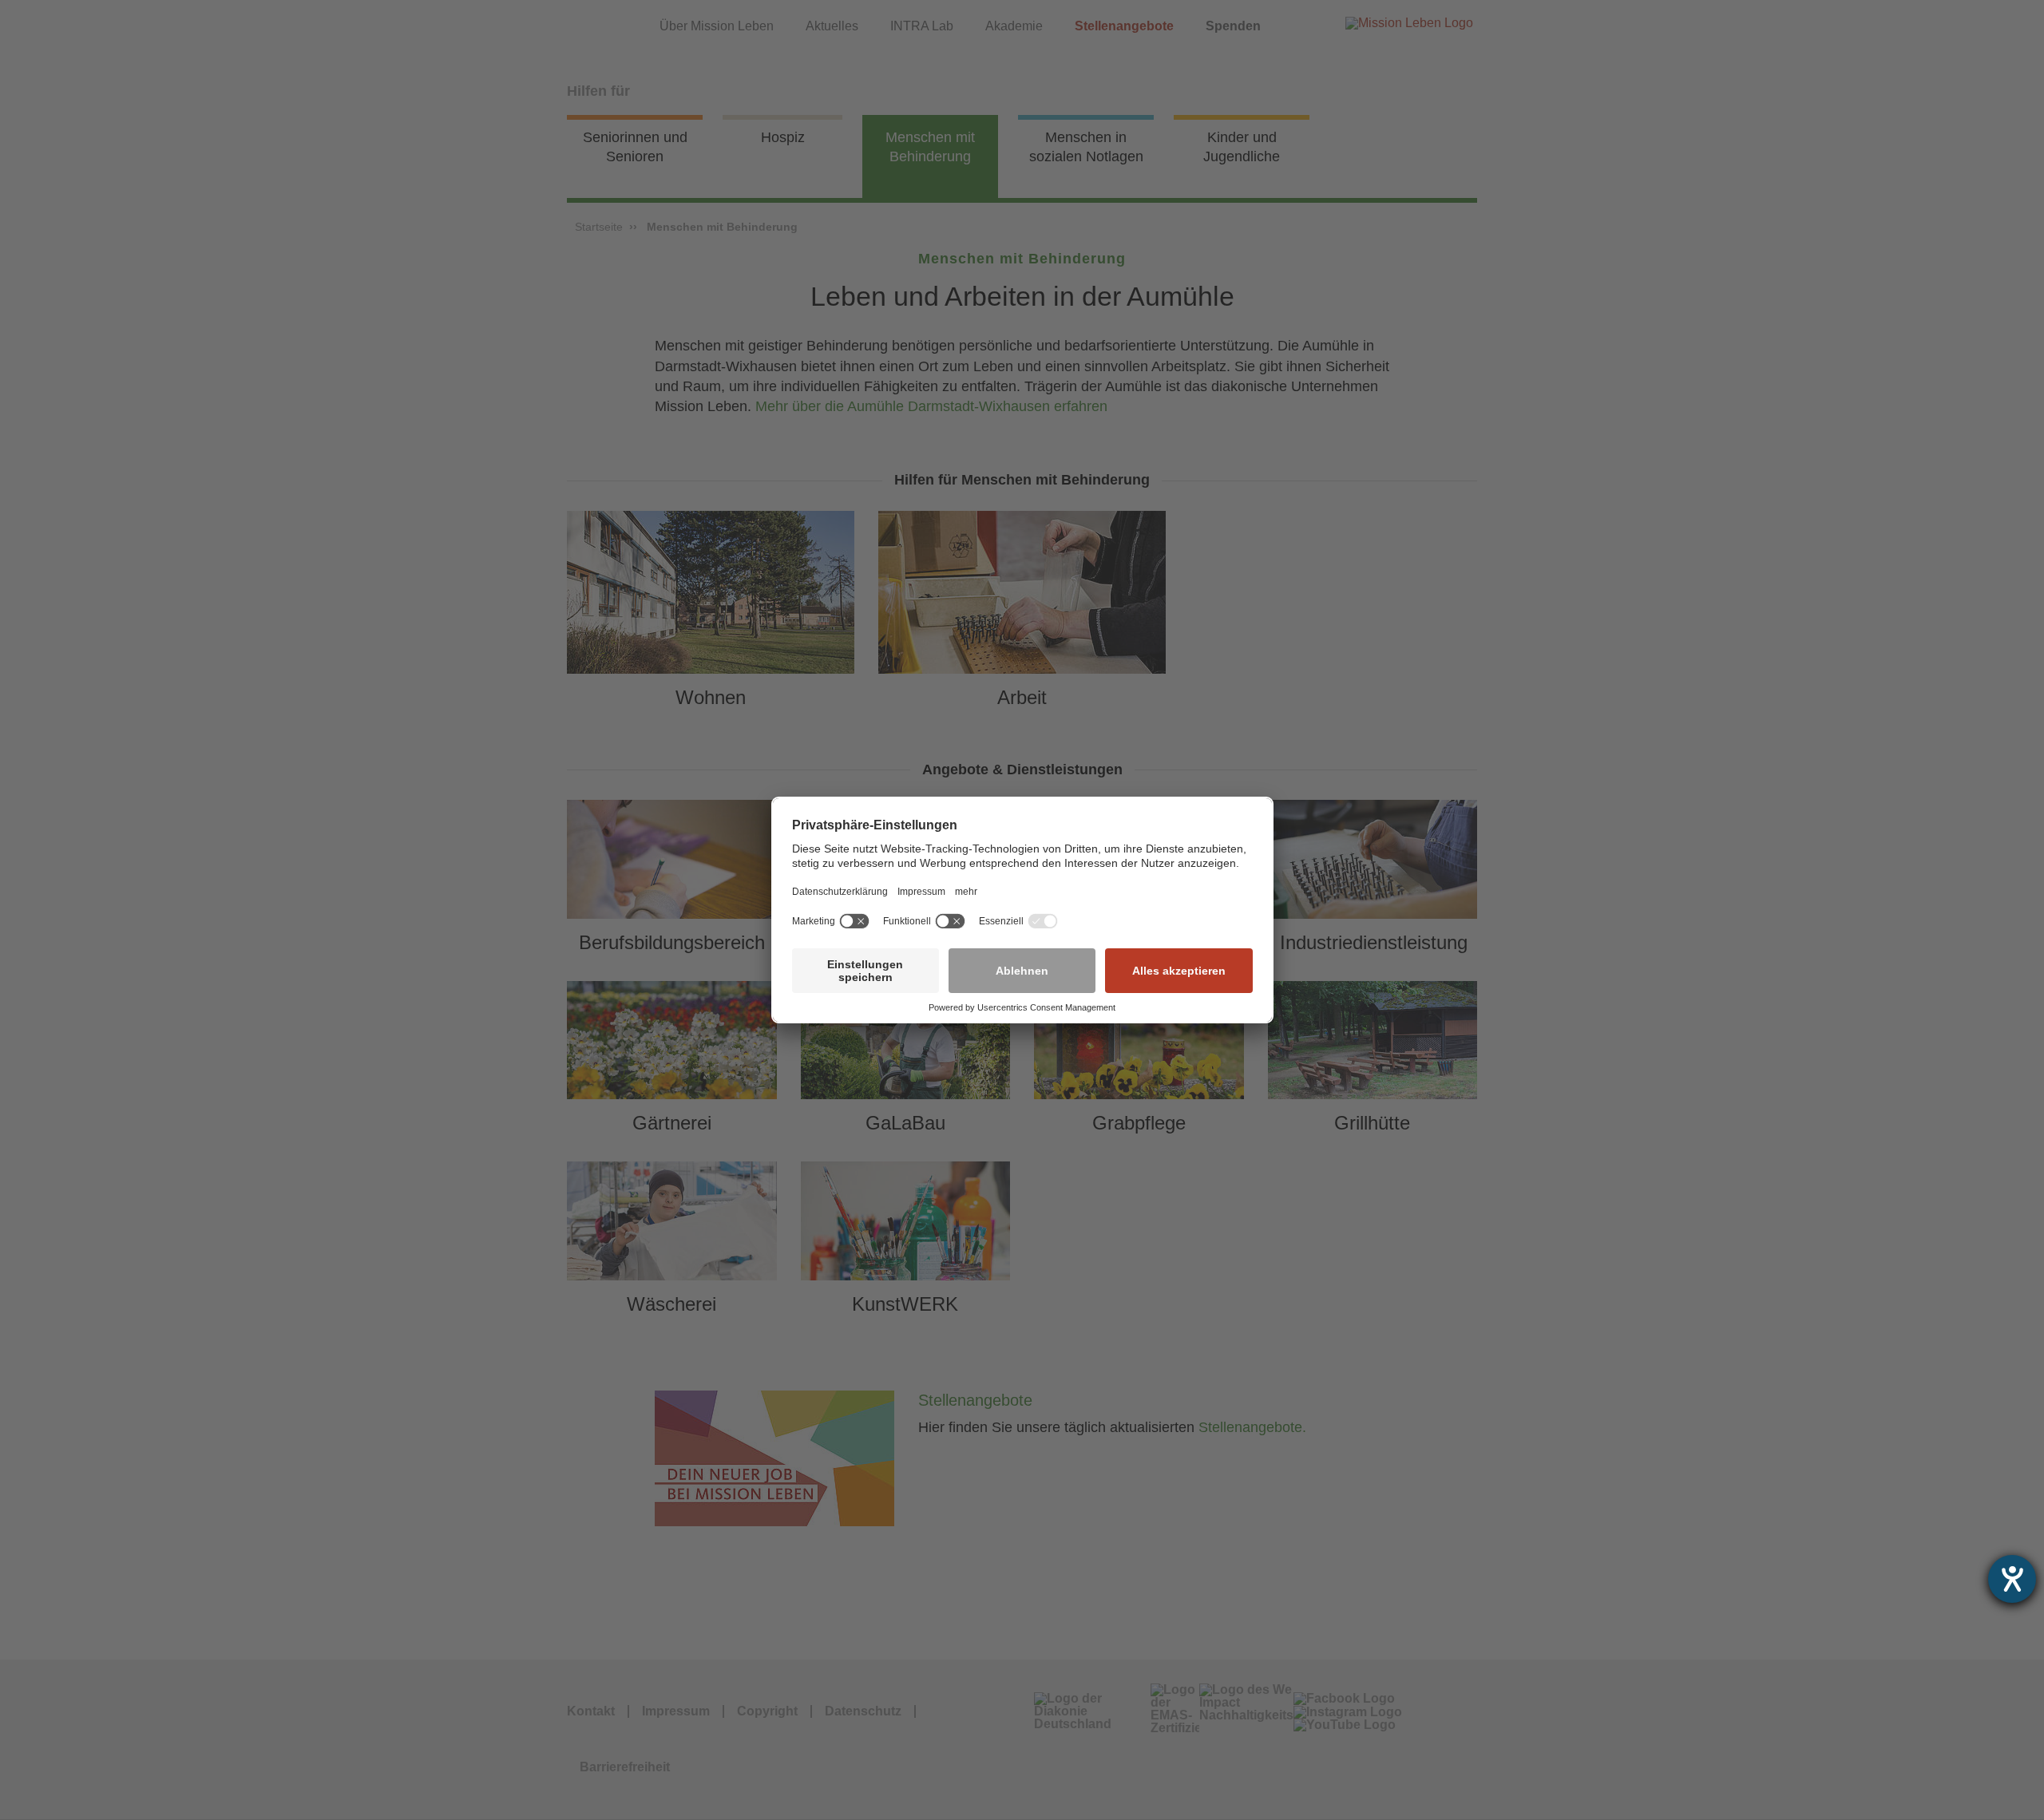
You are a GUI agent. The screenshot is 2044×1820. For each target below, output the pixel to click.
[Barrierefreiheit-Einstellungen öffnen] (2012, 1579)
